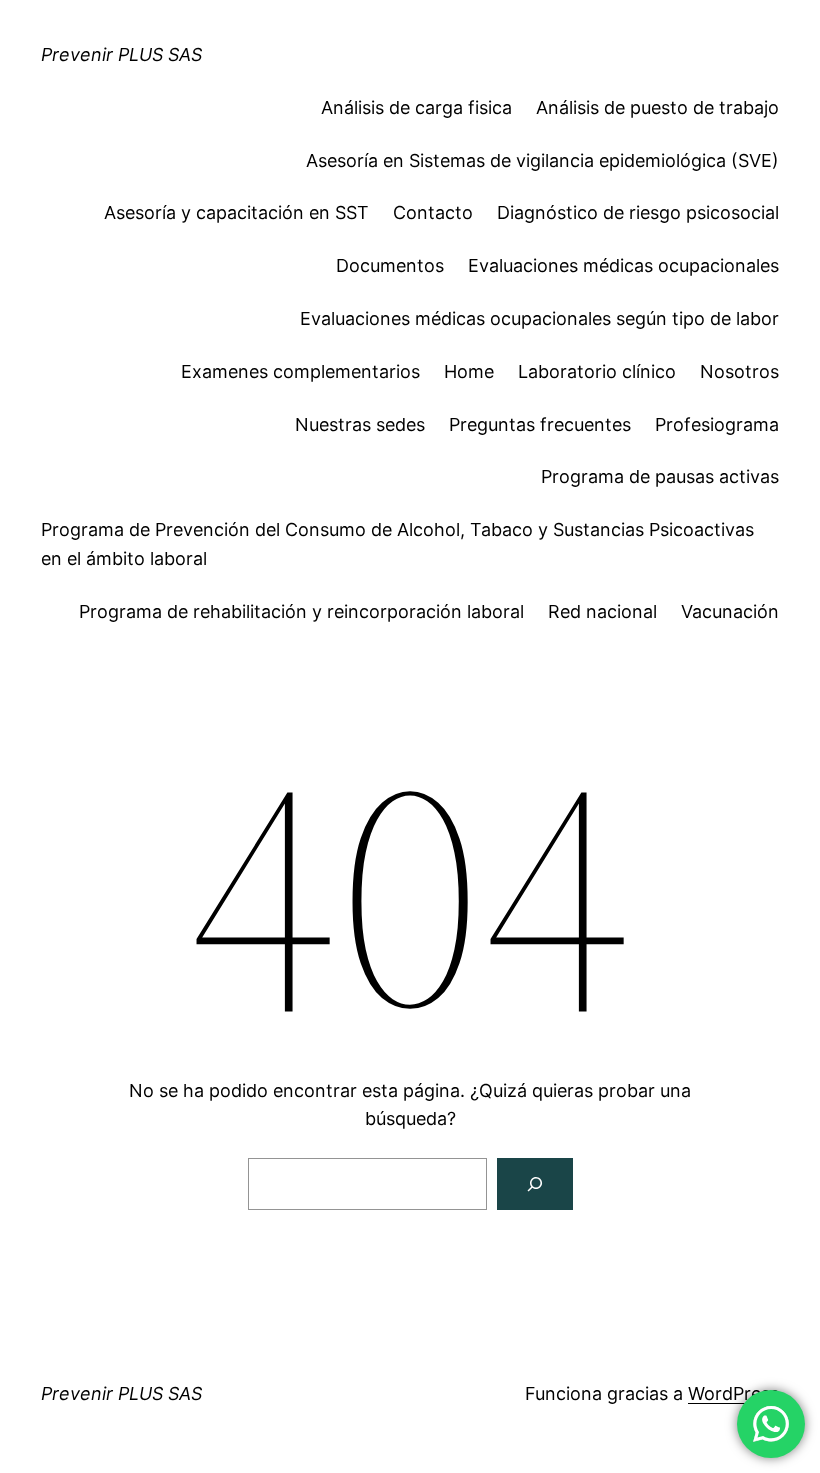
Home (469, 371)
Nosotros (739, 371)
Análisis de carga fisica (416, 107)
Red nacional (602, 611)
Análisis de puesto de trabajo (657, 107)
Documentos (390, 265)
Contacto (433, 212)
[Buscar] (535, 1184)
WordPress (733, 1393)
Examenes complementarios (300, 371)
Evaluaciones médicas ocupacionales (623, 265)
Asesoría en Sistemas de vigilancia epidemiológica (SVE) (542, 160)
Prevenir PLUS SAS (121, 54)
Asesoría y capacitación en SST (236, 212)
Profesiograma (717, 424)
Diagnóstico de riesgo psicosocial (638, 212)
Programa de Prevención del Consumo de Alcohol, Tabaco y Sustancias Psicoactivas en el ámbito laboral (397, 544)
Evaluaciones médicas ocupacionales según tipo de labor (539, 318)
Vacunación (730, 611)
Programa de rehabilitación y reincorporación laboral (301, 611)
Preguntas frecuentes (540, 424)
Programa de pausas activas (660, 476)
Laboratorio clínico (597, 371)
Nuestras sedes (360, 424)
